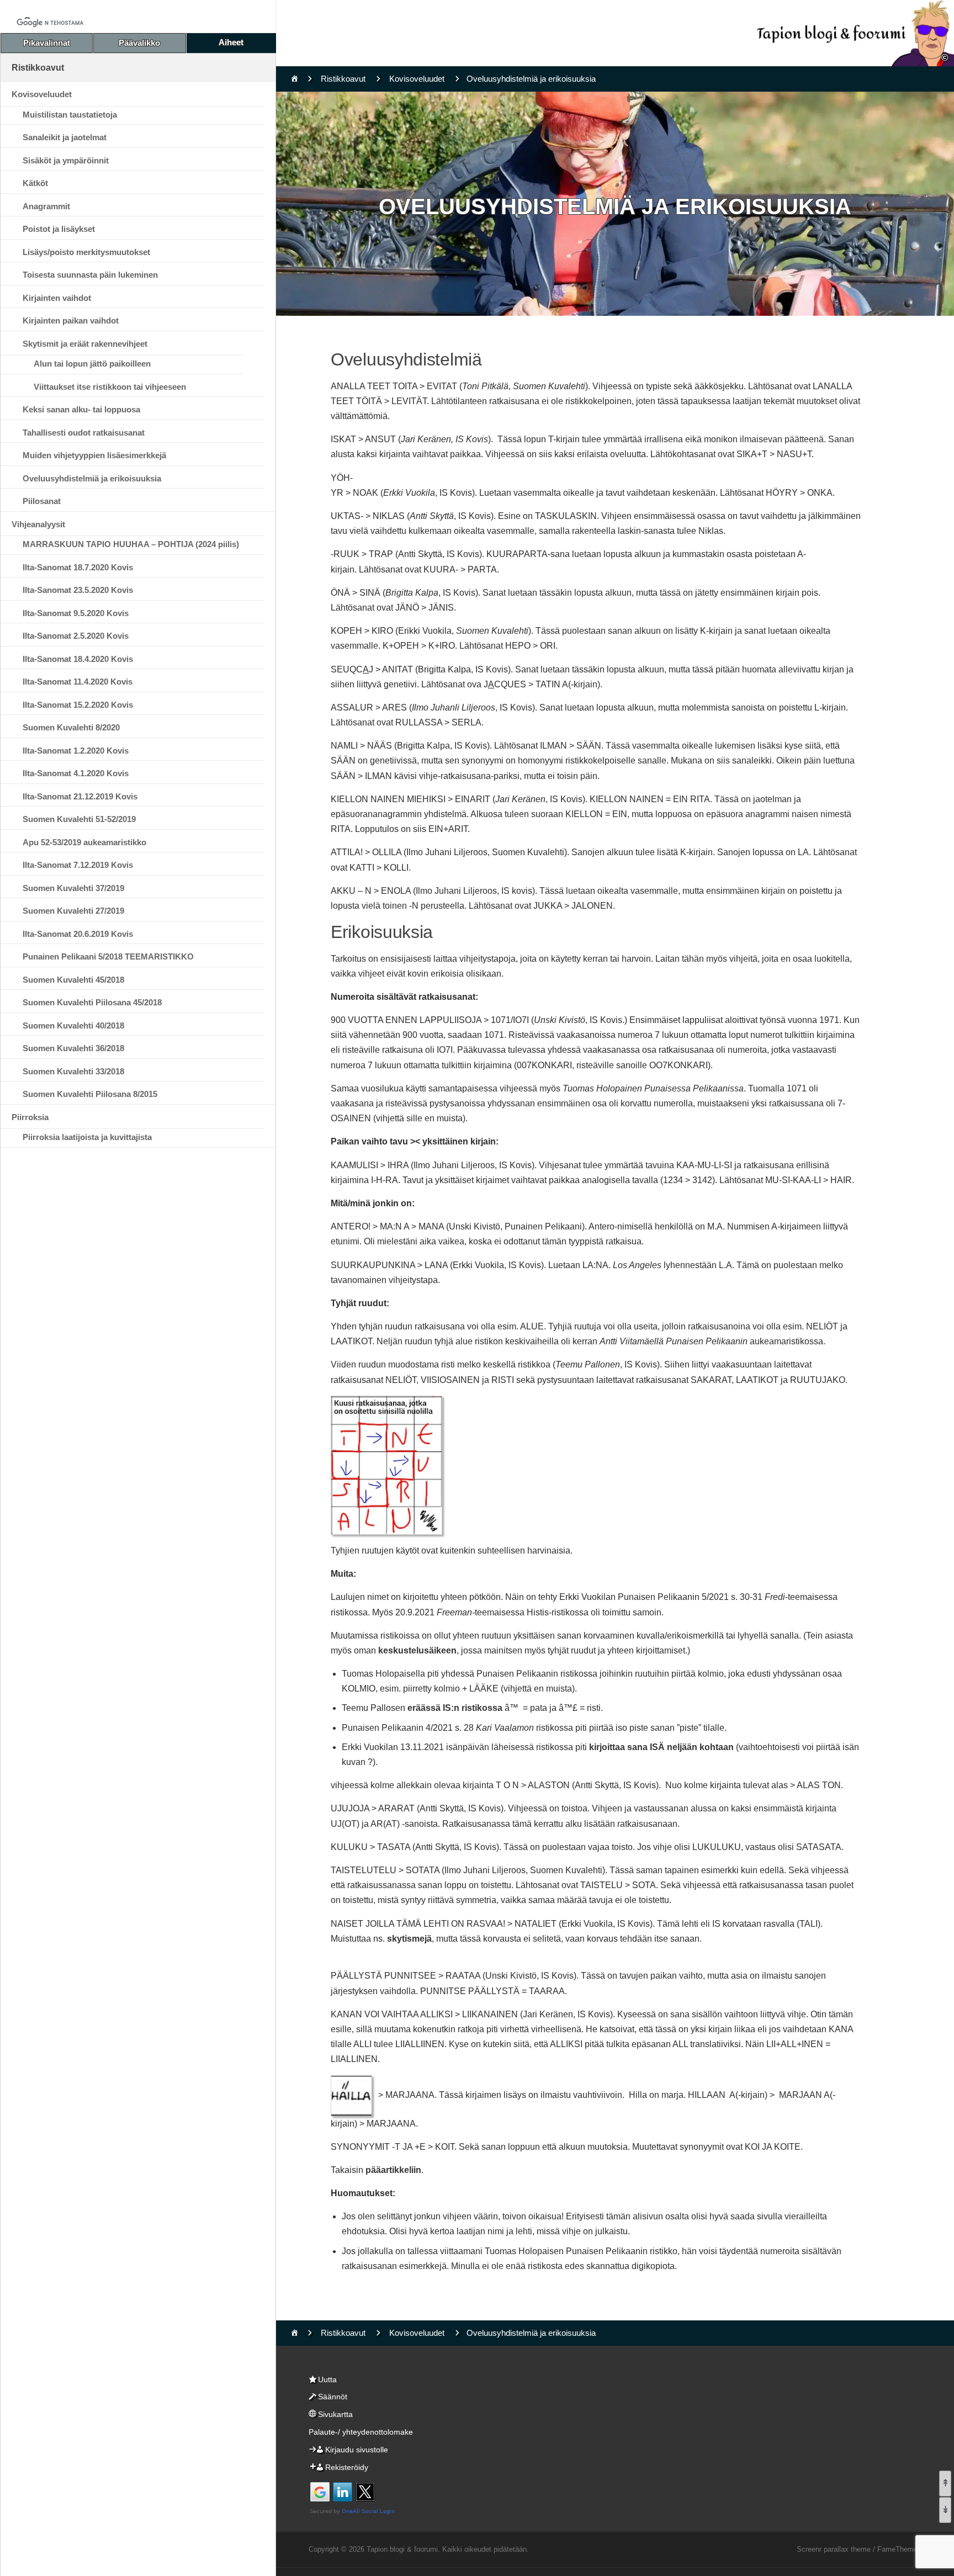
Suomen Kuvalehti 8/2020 (71, 727)
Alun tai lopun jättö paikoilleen (92, 364)
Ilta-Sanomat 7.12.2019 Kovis (78, 865)
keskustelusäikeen (417, 1650)
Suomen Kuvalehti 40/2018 (73, 1025)
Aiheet (231, 42)
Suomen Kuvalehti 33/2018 (73, 1071)
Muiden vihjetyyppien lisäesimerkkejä (94, 455)
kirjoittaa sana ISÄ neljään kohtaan (660, 1747)
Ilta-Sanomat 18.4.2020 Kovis (78, 659)
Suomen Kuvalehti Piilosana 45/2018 (92, 1002)
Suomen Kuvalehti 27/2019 (73, 911)
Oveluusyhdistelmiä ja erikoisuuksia (92, 478)
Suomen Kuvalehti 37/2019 (73, 888)
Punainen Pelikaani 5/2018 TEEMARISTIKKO (108, 956)
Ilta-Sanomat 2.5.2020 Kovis (76, 636)
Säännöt (333, 2397)
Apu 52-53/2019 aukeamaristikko (84, 842)
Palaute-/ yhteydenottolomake (361, 2432)
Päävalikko (139, 43)
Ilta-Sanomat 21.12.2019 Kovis (80, 796)
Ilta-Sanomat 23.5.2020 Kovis (78, 590)
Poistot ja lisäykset (59, 229)
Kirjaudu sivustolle (357, 2450)
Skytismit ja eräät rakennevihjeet (85, 344)
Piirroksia (30, 1117)
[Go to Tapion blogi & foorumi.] (295, 79)
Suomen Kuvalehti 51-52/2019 (79, 819)
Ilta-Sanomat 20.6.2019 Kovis (78, 934)
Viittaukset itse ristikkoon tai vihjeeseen (110, 387)
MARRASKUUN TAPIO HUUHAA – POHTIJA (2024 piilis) (131, 544)
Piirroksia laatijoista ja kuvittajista (87, 1137)
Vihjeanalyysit (38, 524)
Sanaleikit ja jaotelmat (65, 137)
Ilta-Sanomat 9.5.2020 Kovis (76, 613)
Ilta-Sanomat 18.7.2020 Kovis (78, 567)
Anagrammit (46, 206)
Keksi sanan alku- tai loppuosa (81, 409)
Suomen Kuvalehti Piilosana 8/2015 (90, 1094)
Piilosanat (42, 501)
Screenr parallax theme (834, 2549)
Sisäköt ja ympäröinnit (66, 160)
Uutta (327, 2379)
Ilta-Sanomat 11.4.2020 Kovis (78, 682)
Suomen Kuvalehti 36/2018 (73, 1048)
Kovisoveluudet (42, 94)
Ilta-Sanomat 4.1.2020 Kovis (76, 773)
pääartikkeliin (393, 2170)
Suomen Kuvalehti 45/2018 (73, 980)
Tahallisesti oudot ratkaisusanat (84, 433)
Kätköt (35, 183)
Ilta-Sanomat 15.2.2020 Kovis (78, 705)
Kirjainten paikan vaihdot (71, 320)
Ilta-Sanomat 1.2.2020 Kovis (76, 751)
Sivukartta (335, 2414)
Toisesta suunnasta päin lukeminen (90, 275)
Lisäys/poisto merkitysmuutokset (86, 252)
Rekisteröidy (347, 2467)
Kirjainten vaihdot (57, 298)
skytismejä (409, 1939)
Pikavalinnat (47, 43)
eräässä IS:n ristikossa (455, 1708)
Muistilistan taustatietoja (70, 115)
